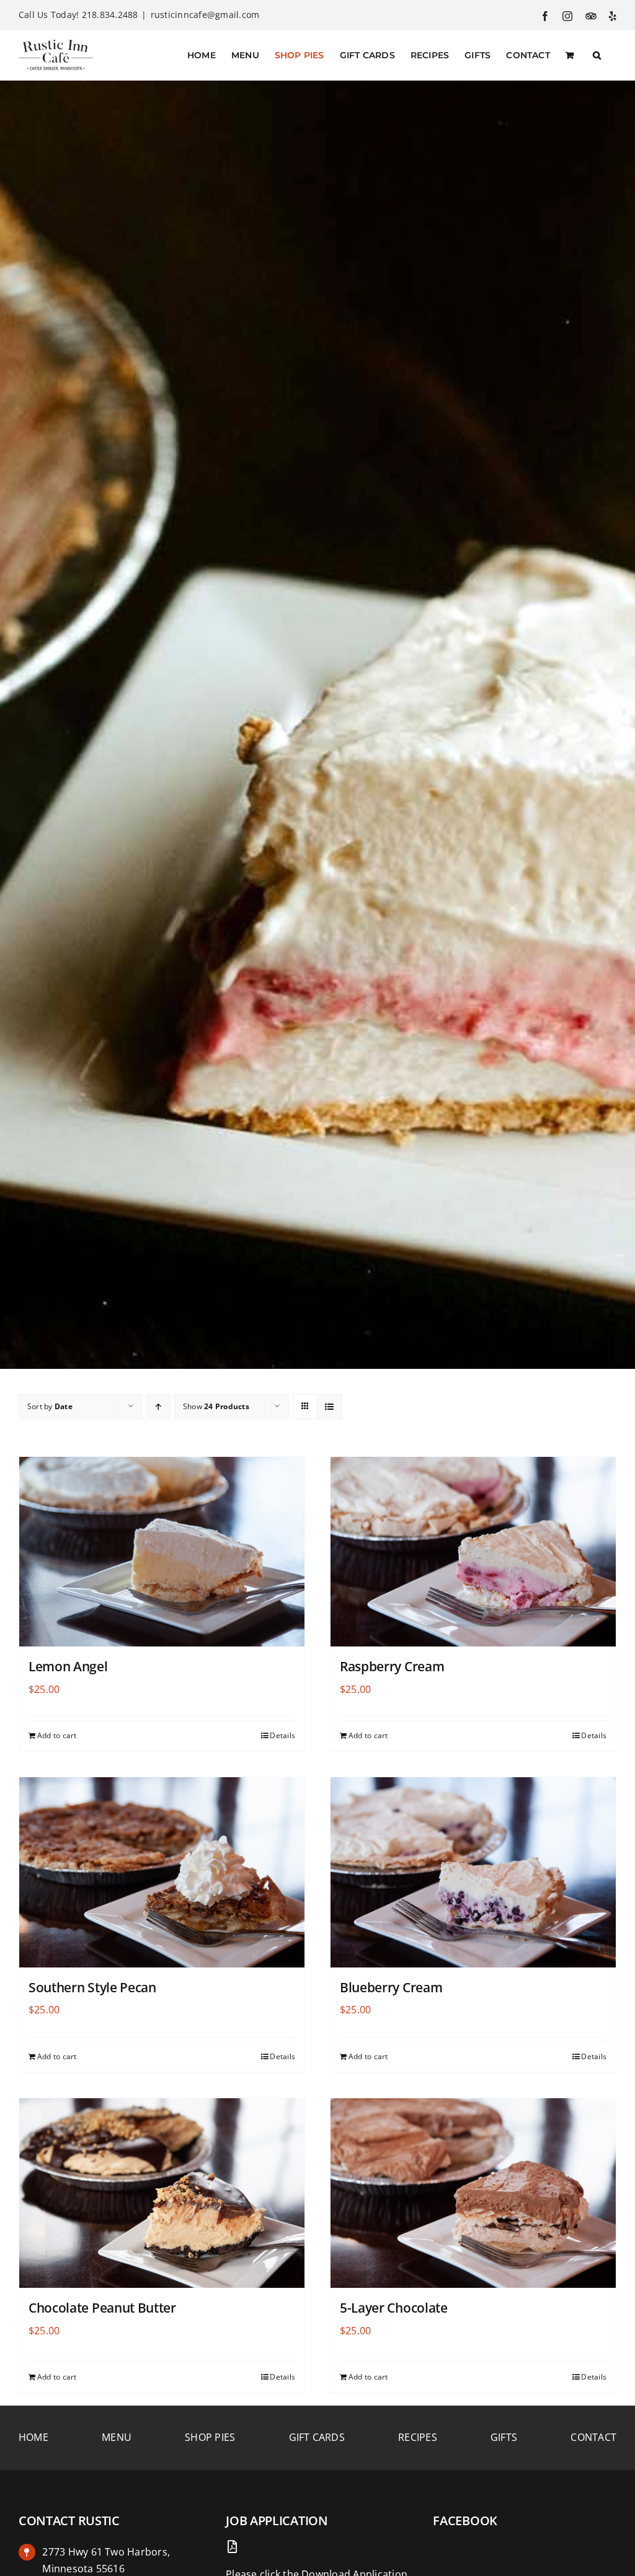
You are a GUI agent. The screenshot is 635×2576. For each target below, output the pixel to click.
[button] (597, 55)
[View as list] (330, 1406)
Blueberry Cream (391, 1987)
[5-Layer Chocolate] (473, 2193)
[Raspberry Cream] (473, 1552)
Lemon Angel (68, 1666)
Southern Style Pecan (92, 1987)
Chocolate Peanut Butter (102, 2308)
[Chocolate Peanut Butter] (162, 2193)
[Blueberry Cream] (473, 1872)
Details (282, 1735)
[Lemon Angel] (162, 1552)
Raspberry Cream (392, 1666)
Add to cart (57, 1735)
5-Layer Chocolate (394, 2308)
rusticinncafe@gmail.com (205, 15)
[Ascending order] (158, 1406)
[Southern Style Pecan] (162, 1872)
